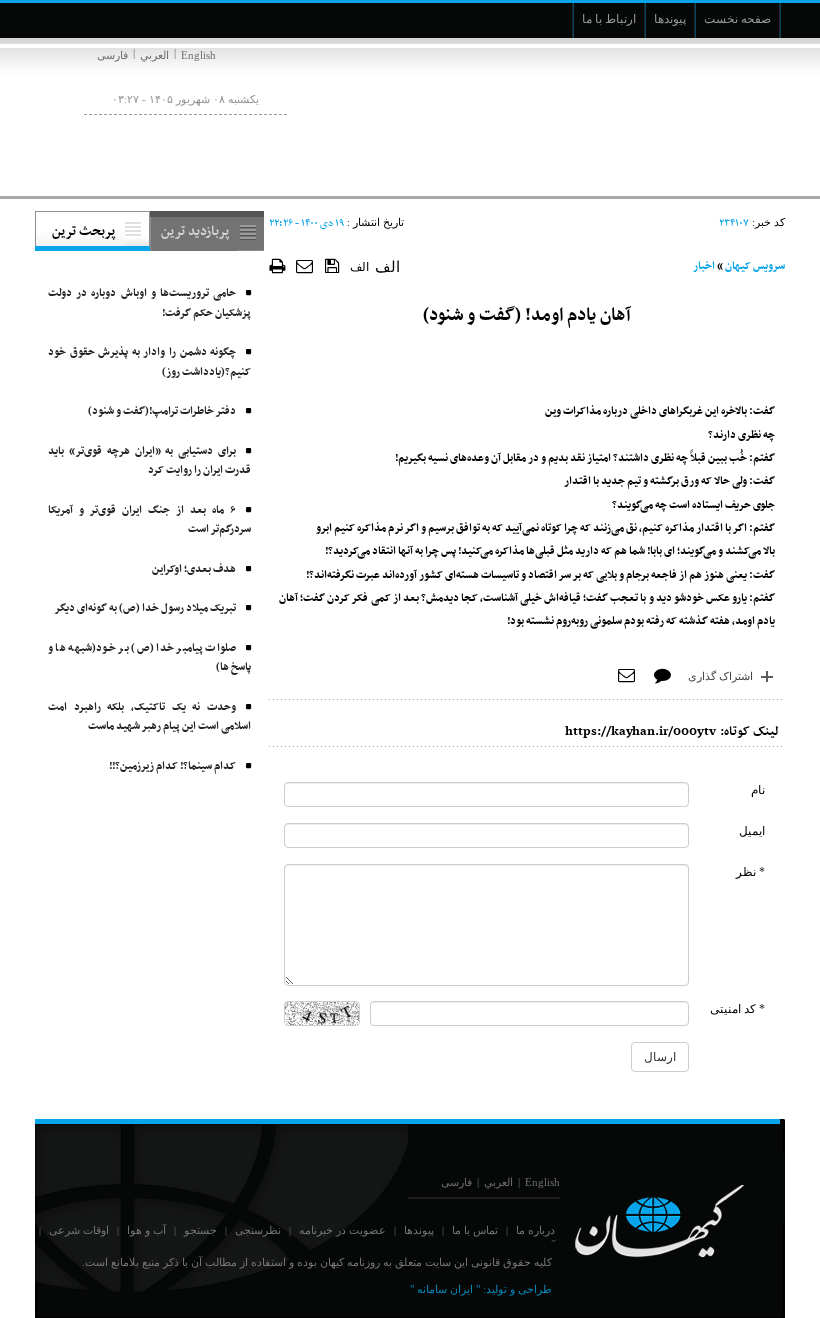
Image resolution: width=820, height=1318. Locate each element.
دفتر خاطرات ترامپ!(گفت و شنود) (162, 411)
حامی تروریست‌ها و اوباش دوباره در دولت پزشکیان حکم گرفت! (149, 303)
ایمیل (752, 831)
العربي (154, 55)
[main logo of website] (652, 118)
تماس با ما (475, 1230)
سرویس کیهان (755, 266)
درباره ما (535, 1230)
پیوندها (419, 1230)
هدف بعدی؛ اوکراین (194, 569)
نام (758, 790)
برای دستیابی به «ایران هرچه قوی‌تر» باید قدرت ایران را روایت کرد (149, 461)
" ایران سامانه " (445, 1289)
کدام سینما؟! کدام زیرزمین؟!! (172, 766)
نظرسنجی (258, 1230)
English (198, 55)
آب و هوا (146, 1230)
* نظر (750, 872)
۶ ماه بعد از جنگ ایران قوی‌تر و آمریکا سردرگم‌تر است (149, 520)
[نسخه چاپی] (277, 265)
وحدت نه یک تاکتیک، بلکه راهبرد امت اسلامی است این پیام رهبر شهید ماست (149, 717)
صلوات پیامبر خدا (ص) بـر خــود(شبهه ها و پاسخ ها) (149, 658)
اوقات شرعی (79, 1230)
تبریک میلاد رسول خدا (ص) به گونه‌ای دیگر (145, 608)
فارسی (112, 55)
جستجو (200, 1230)
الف (359, 267)
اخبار (704, 266)
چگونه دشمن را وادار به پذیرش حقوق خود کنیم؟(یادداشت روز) (149, 362)
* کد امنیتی (737, 1009)
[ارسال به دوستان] (305, 265)
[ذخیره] (332, 265)
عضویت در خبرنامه (342, 1230)
